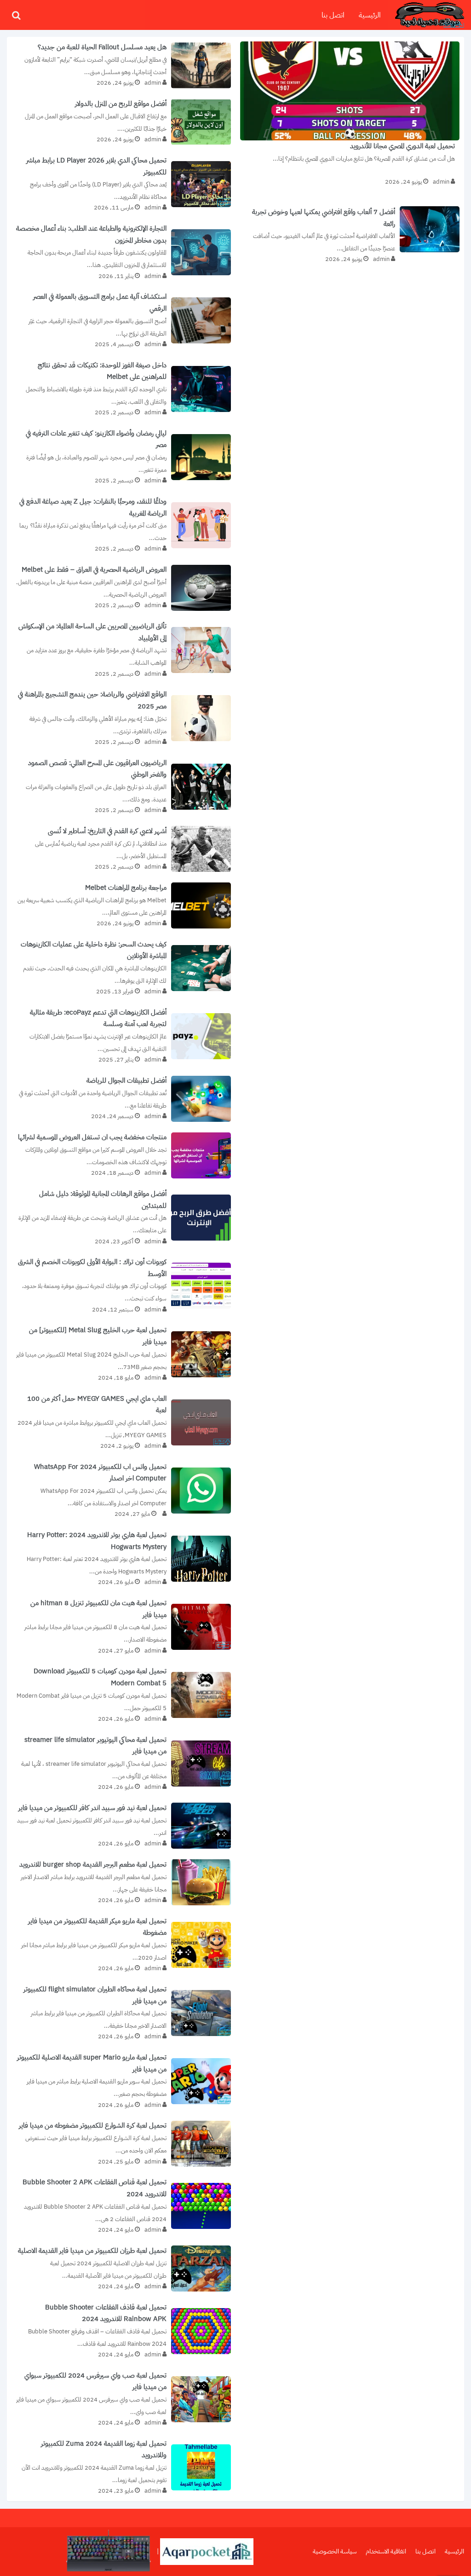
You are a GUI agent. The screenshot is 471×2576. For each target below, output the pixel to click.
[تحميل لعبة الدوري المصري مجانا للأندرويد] (350, 117)
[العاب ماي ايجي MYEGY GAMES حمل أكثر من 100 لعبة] (121, 1422)
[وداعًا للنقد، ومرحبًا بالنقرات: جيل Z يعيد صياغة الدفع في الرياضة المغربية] (121, 525)
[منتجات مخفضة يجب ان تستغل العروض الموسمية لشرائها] (121, 1155)
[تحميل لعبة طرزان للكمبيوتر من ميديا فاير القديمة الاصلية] (121, 2269)
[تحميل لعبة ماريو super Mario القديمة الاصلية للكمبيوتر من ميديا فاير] (121, 2081)
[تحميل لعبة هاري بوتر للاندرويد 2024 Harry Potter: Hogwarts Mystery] (121, 1559)
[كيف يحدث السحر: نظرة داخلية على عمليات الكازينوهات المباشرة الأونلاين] (121, 968)
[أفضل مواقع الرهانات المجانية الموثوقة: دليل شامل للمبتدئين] (121, 1218)
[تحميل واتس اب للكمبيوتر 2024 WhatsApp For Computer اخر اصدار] (121, 1491)
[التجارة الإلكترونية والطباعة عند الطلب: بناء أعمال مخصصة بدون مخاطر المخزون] (121, 252)
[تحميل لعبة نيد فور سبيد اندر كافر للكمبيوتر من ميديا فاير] (121, 1826)
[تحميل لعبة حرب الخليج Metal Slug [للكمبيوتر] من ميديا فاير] (121, 1354)
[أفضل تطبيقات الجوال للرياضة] (121, 1099)
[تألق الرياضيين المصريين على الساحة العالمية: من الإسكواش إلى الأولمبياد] (121, 650)
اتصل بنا (333, 15)
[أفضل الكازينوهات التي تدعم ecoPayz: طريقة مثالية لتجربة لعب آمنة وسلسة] (121, 1036)
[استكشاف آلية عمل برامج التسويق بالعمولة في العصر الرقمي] (121, 320)
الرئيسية (370, 15)
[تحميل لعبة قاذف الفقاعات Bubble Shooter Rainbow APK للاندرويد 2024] (121, 2331)
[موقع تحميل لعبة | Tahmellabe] (430, 15)
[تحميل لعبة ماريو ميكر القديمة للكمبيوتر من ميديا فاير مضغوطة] (121, 1945)
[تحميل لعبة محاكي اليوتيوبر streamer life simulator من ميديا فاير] (121, 1764)
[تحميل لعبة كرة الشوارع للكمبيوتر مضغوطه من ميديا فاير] (121, 2144)
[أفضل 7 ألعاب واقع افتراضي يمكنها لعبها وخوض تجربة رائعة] (350, 233)
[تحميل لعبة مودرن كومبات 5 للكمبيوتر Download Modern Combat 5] (121, 1695)
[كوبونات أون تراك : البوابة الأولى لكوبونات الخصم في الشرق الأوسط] (121, 1286)
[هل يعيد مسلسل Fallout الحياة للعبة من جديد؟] (121, 65)
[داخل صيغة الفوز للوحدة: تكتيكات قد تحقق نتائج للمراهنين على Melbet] (121, 389)
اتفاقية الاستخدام (386, 2551)
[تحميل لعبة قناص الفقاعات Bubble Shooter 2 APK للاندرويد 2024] (121, 2206)
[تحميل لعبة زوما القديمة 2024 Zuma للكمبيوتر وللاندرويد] (121, 2467)
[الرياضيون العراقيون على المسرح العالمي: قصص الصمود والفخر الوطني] (121, 787)
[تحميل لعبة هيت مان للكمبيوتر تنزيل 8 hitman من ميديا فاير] (121, 1627)
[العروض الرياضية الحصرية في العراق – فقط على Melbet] (121, 588)
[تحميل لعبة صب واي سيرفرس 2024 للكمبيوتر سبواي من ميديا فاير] (121, 2399)
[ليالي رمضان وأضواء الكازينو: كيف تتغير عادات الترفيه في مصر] (121, 457)
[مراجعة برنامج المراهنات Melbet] (121, 906)
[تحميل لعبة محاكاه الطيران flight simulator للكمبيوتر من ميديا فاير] (121, 2013)
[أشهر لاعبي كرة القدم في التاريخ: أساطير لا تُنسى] (121, 849)
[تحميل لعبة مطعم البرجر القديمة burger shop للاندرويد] (121, 1883)
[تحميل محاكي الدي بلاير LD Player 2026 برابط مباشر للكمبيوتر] (121, 184)
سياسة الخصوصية (335, 2551)
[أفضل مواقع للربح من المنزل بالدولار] (121, 122)
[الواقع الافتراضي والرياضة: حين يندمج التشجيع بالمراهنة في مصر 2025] (121, 718)
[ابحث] (16, 15)
